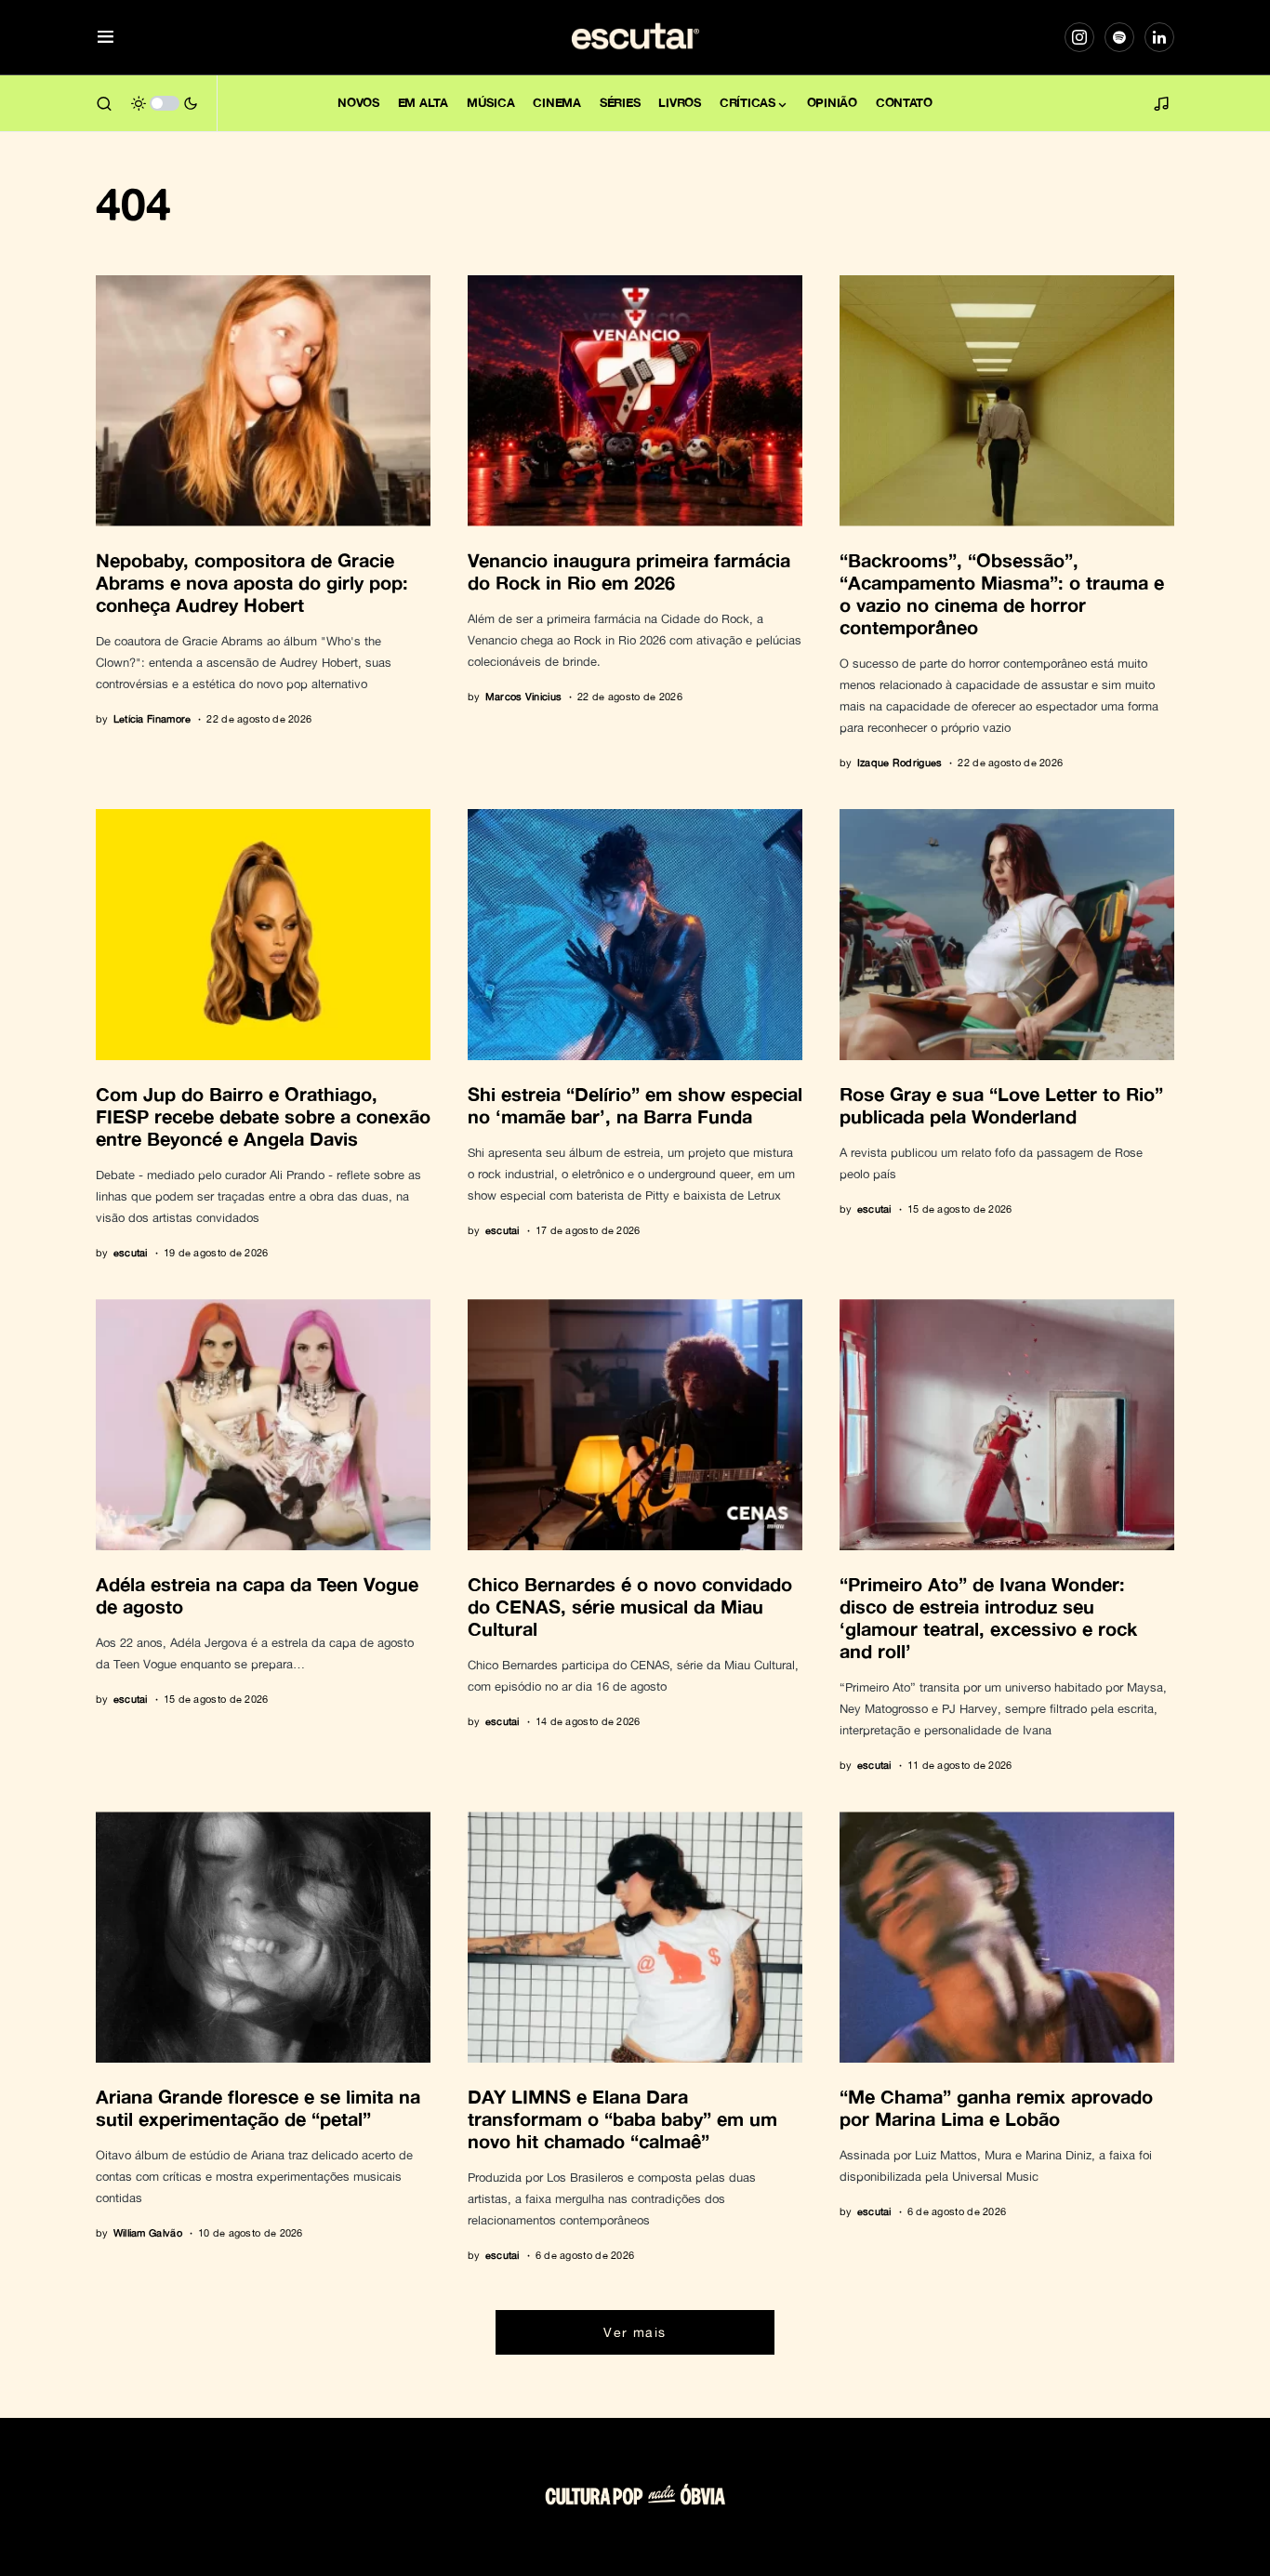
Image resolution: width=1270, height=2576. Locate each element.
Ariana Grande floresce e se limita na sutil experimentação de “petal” (258, 2107)
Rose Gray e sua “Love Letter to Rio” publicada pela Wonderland (1001, 1105)
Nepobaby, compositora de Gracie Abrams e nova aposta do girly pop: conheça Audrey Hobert (252, 582)
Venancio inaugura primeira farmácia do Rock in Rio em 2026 (629, 571)
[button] (106, 38)
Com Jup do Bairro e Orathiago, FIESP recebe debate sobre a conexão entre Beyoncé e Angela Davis (263, 1116)
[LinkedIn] (1159, 37)
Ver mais (635, 2332)
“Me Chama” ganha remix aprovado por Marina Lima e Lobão (996, 2107)
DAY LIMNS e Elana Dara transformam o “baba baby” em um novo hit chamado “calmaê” (622, 2118)
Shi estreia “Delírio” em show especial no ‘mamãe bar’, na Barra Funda (635, 1105)
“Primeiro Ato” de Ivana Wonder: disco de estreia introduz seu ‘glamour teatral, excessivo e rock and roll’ (988, 1617)
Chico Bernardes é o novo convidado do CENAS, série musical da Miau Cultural (630, 1606)
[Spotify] (1119, 37)
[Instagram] (1079, 37)
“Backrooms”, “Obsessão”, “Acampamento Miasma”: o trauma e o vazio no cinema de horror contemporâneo (1002, 593)
